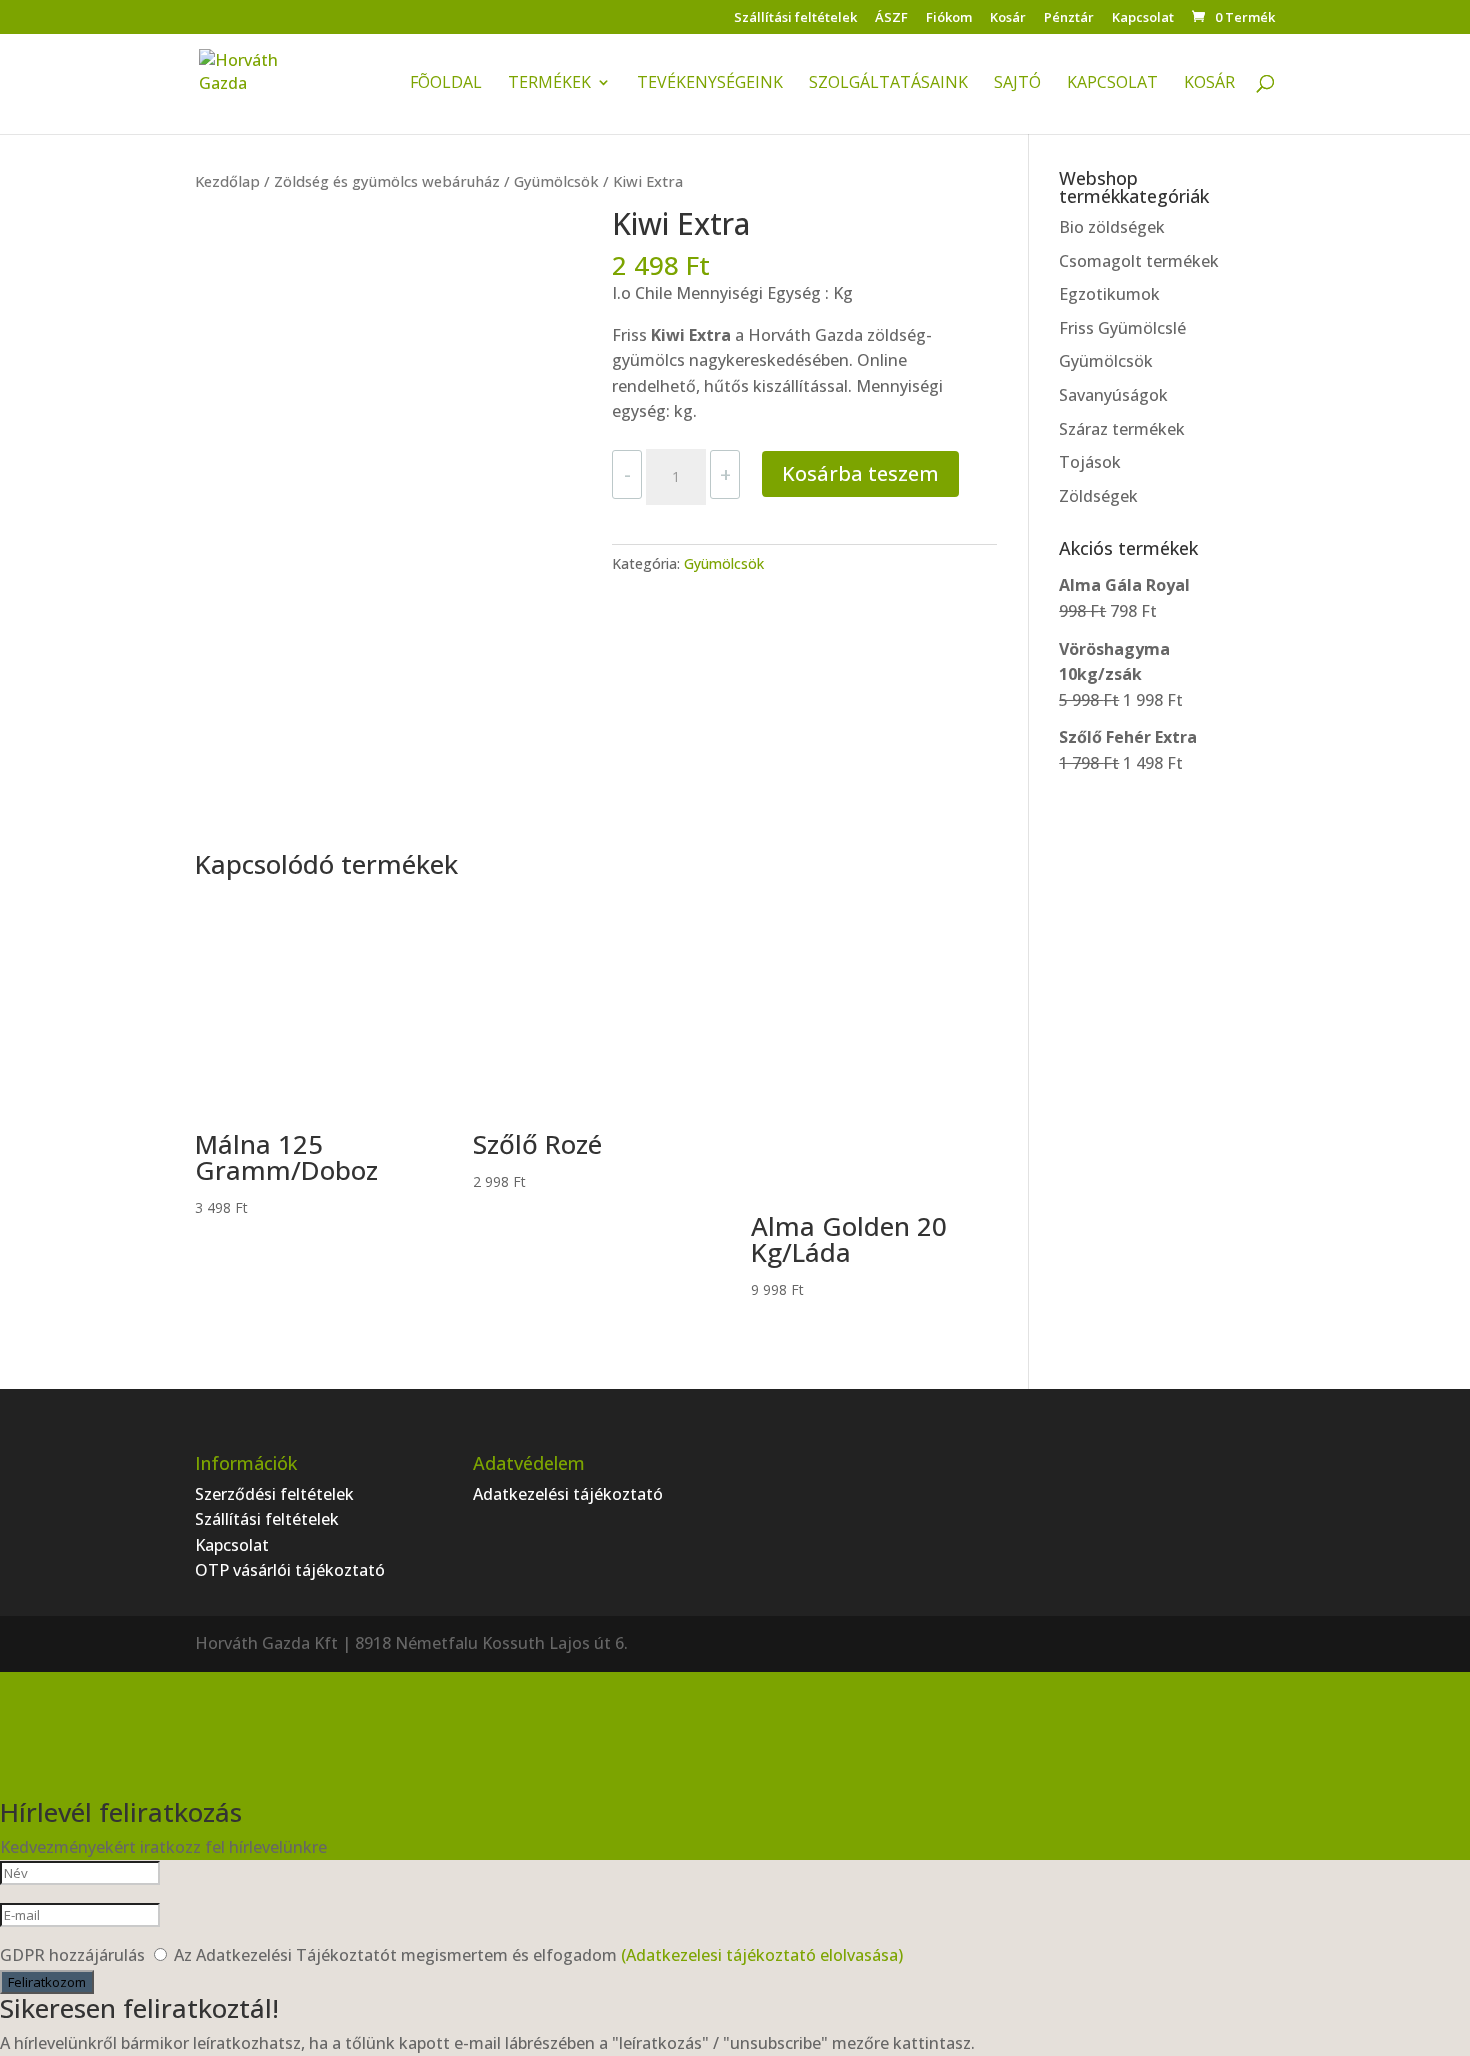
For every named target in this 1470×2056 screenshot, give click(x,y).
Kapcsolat (1143, 18)
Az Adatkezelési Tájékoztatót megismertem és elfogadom (538, 1955)
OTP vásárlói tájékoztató (290, 1570)
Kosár (1008, 18)
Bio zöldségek (1112, 227)
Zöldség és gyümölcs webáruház (387, 181)
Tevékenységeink (710, 84)
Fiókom (949, 18)
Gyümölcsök (556, 181)
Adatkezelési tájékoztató (568, 1494)
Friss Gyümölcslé (1122, 328)
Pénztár (1069, 18)
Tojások (1090, 462)
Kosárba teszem (860, 473)
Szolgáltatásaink (888, 84)
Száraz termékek (1122, 429)
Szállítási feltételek (795, 18)
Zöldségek (1098, 496)
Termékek (549, 84)
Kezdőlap (227, 181)
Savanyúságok (1113, 395)
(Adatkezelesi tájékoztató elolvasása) (762, 1955)
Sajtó (1017, 84)
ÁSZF (891, 18)
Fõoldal (446, 84)
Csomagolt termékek (1139, 261)
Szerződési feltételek (274, 1494)
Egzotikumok (1109, 294)
